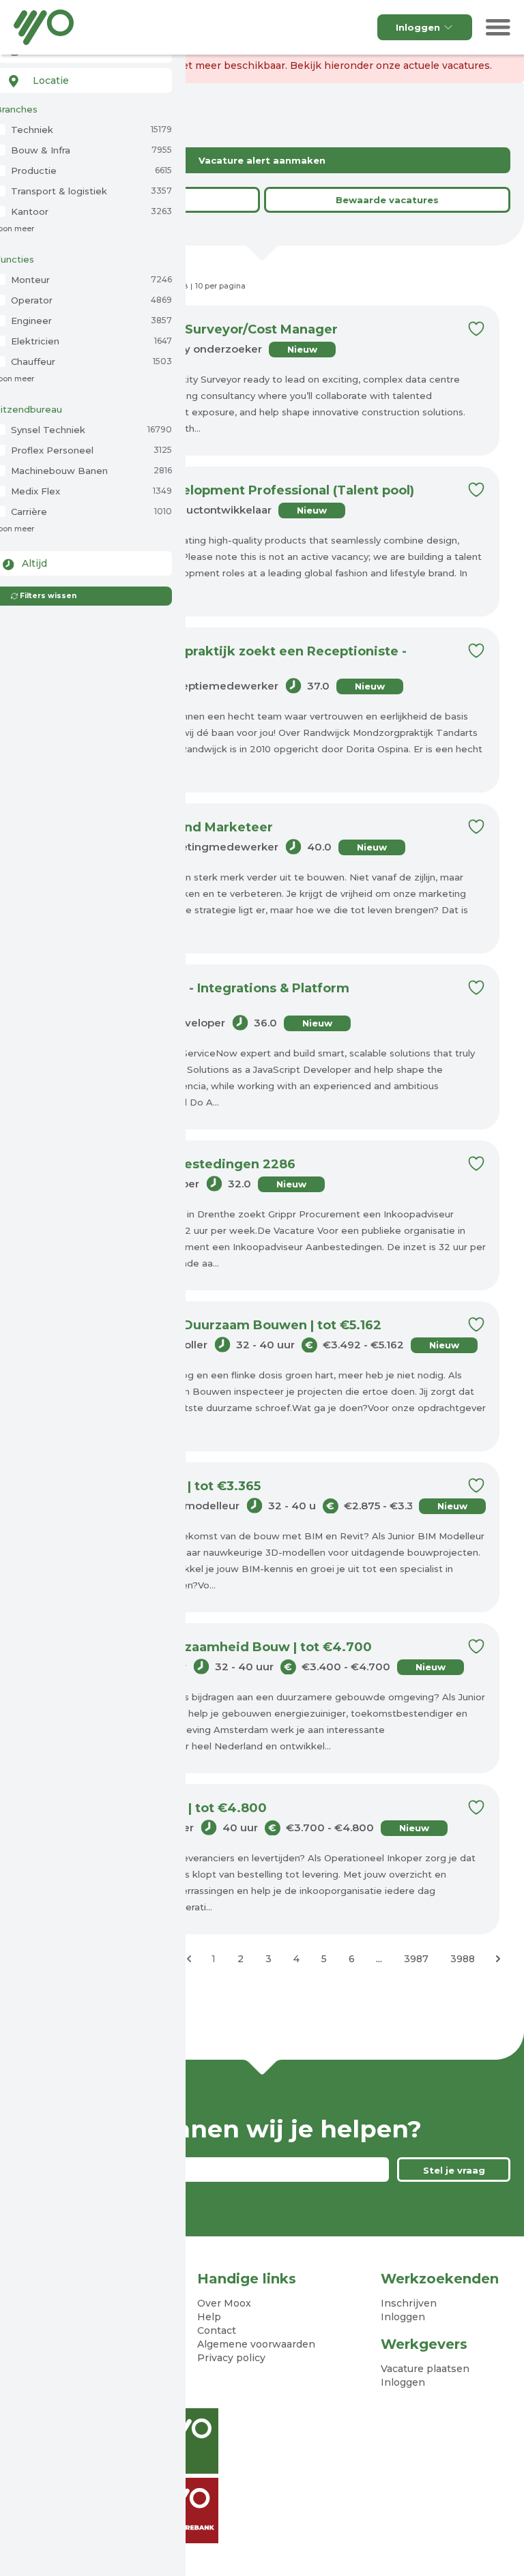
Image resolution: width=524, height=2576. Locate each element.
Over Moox (224, 2303)
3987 (416, 1959)
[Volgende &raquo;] (498, 1959)
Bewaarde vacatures (387, 200)
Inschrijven (409, 2303)
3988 (463, 1959)
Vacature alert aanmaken (262, 160)
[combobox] (83, 80)
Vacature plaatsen (425, 2369)
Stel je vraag (454, 2170)
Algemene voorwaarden (256, 2344)
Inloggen (418, 27)
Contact (217, 2330)
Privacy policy (231, 2358)
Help (209, 2317)
